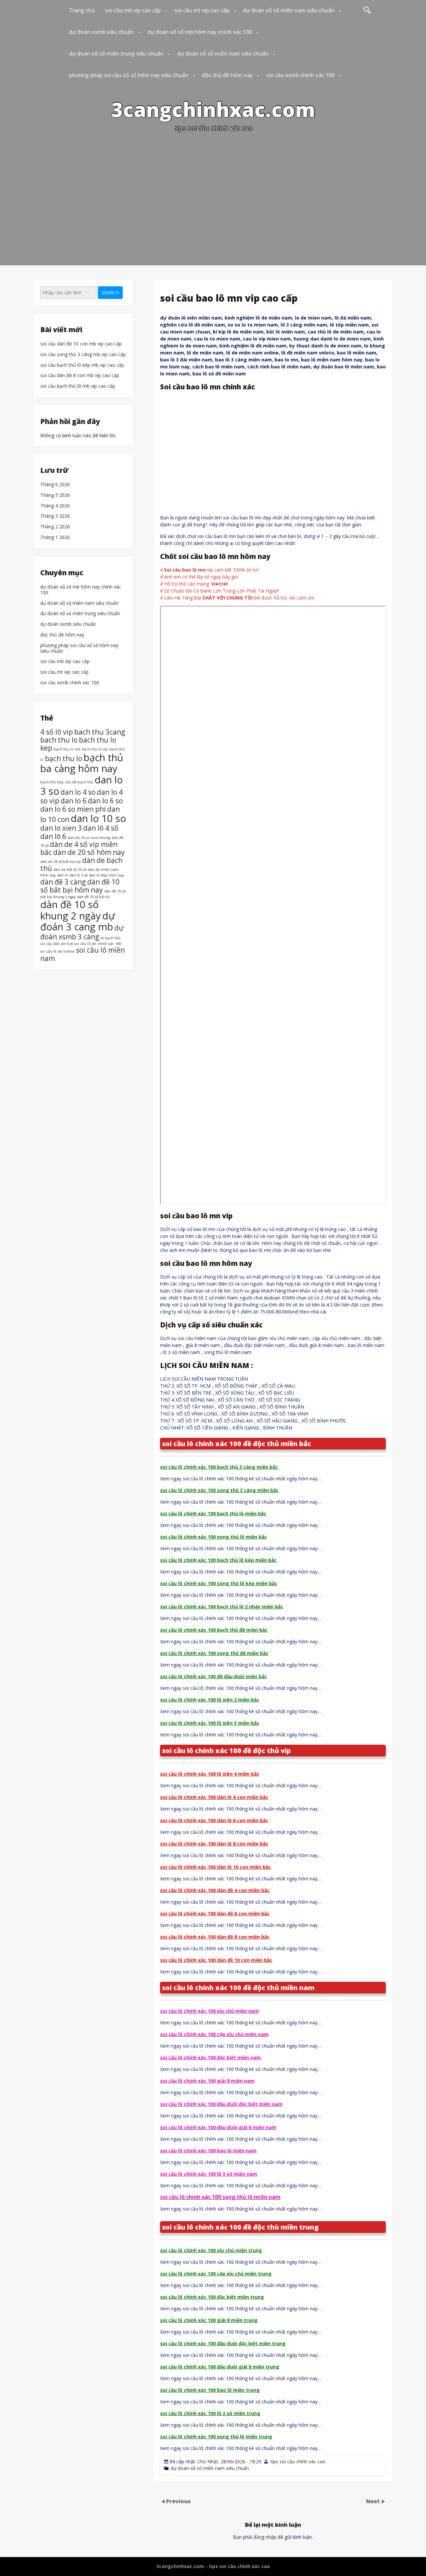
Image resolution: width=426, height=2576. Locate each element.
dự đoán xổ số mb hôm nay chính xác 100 (200, 32)
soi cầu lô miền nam (83, 954)
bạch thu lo (64, 758)
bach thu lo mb (67, 749)
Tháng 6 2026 (55, 485)
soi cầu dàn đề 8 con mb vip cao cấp (80, 376)
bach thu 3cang (100, 732)
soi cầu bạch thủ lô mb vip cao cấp (78, 386)
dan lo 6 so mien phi (73, 809)
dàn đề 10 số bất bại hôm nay (80, 885)
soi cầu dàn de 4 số (57, 944)
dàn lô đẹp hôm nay (106, 875)
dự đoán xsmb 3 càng (82, 932)
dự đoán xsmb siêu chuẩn (101, 32)
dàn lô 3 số (78, 875)
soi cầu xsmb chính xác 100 (300, 75)
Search (110, 292)
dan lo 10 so (98, 818)
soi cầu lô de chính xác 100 (98, 944)
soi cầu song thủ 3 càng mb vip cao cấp (83, 355)
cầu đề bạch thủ (79, 782)
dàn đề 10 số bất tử (93, 897)
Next (374, 2501)
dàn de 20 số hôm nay (89, 852)
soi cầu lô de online (57, 951)
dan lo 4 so (78, 792)
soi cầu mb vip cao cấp (133, 10)
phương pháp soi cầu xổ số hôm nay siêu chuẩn (129, 75)
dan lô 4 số (101, 828)
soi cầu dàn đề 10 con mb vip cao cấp (81, 344)
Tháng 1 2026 (55, 538)
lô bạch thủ (110, 938)
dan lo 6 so (105, 801)
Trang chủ (82, 10)
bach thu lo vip (95, 749)
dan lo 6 (74, 801)
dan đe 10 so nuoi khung (89, 837)
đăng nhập (265, 2537)
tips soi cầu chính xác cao (298, 2461)
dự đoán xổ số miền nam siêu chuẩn (289, 10)
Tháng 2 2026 (55, 527)
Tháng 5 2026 (55, 495)
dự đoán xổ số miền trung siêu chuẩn (116, 54)
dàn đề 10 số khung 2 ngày (71, 910)
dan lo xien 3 (61, 828)
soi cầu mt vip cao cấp (202, 10)
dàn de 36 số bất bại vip (61, 862)
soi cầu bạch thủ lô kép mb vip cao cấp (82, 365)
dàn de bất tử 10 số (70, 870)
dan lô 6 (53, 836)
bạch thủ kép (52, 782)
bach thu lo (59, 740)
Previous (178, 2501)
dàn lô (62, 875)
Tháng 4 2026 (55, 506)
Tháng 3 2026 (55, 517)
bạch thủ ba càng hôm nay (82, 763)
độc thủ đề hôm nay (227, 75)
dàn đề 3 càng (63, 881)
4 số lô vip (57, 732)
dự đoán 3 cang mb (78, 921)
